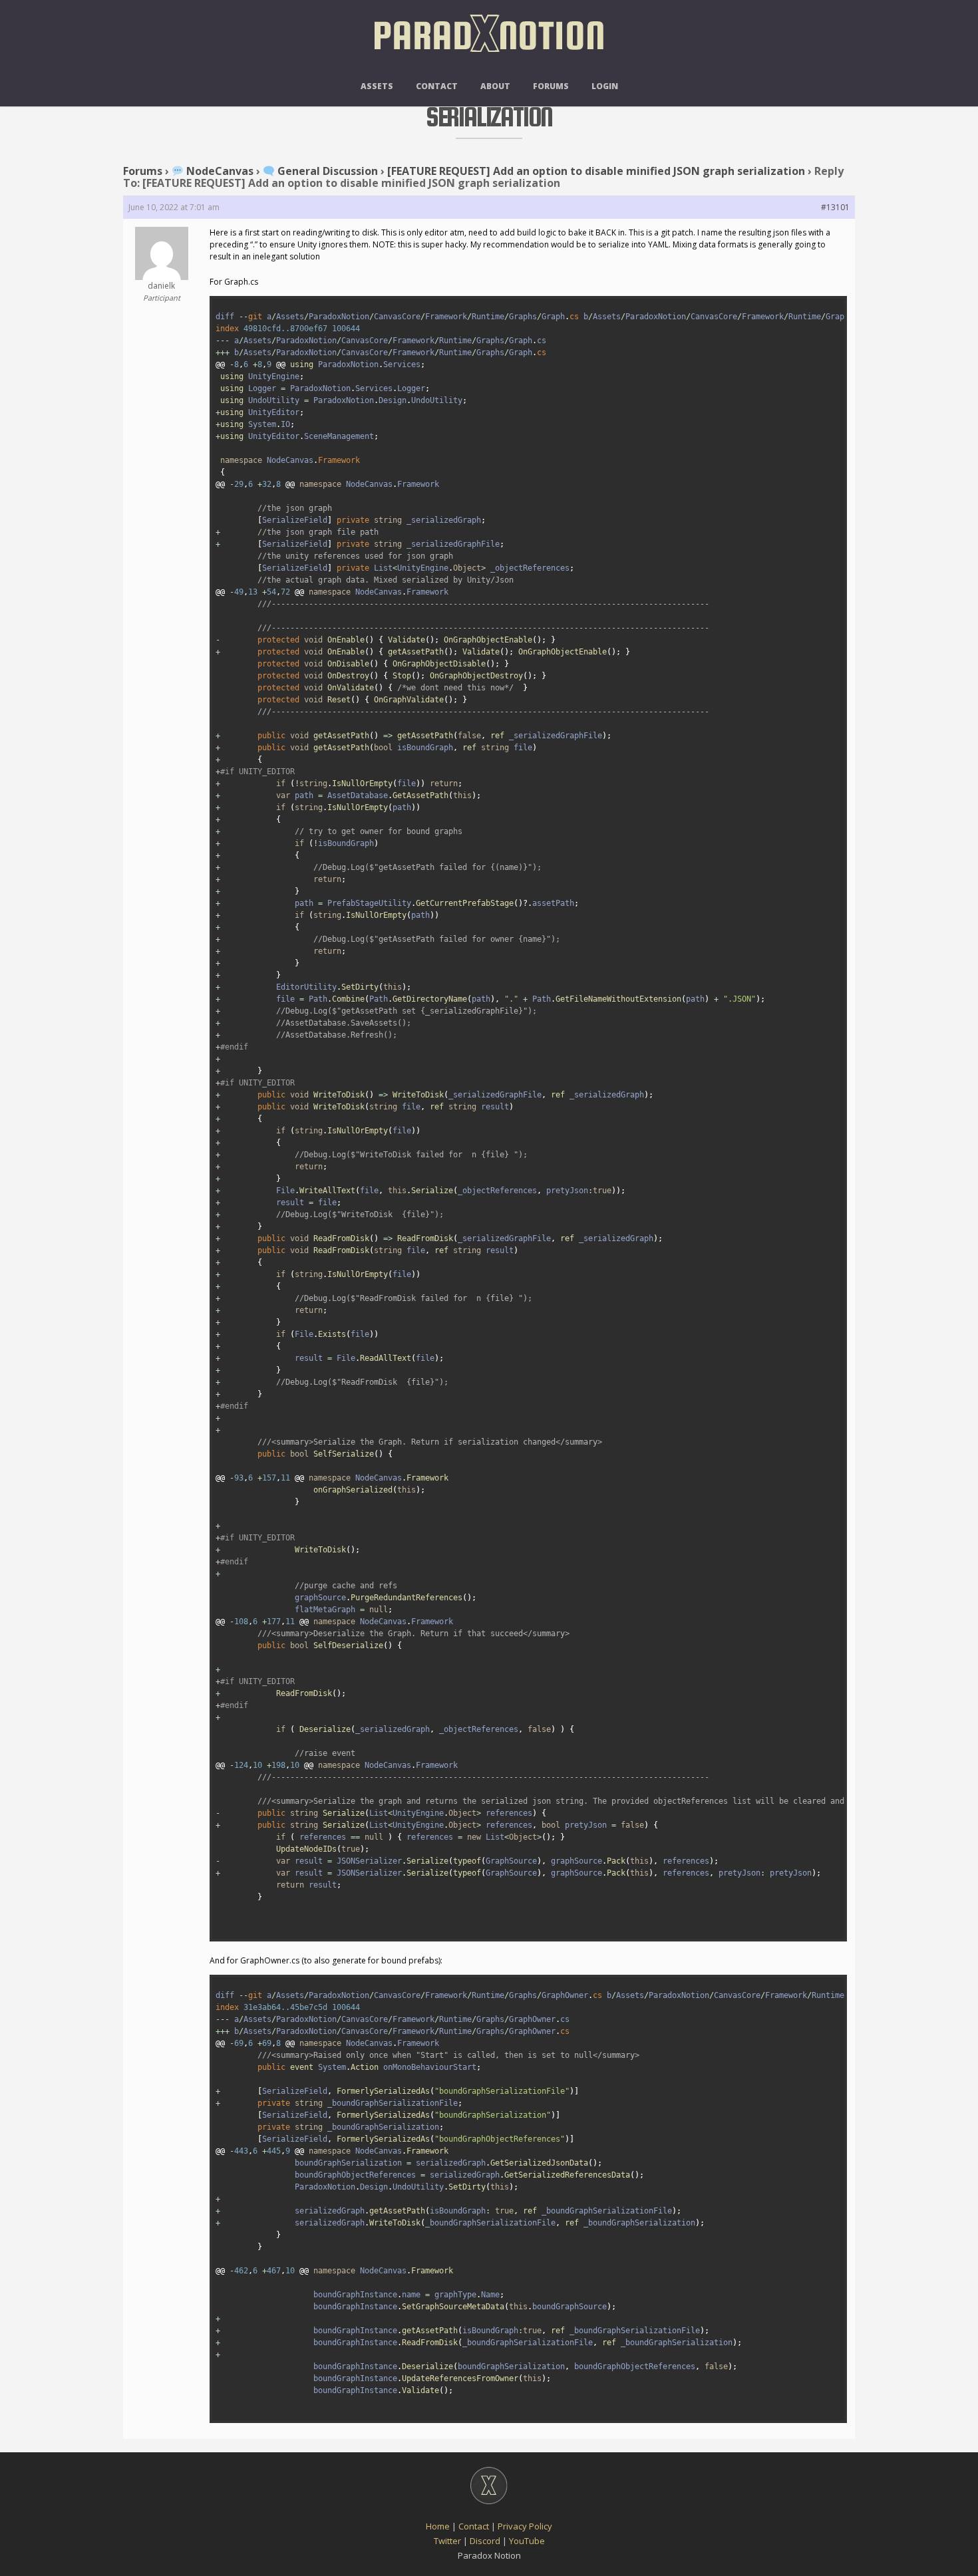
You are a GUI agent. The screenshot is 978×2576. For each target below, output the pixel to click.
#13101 (835, 207)
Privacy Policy (525, 2526)
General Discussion (326, 171)
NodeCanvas (219, 171)
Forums (551, 86)
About (495, 86)
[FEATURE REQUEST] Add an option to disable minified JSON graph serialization (596, 171)
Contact (437, 86)
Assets (377, 86)
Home (438, 2526)
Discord (485, 2541)
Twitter (447, 2541)
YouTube (527, 2541)
